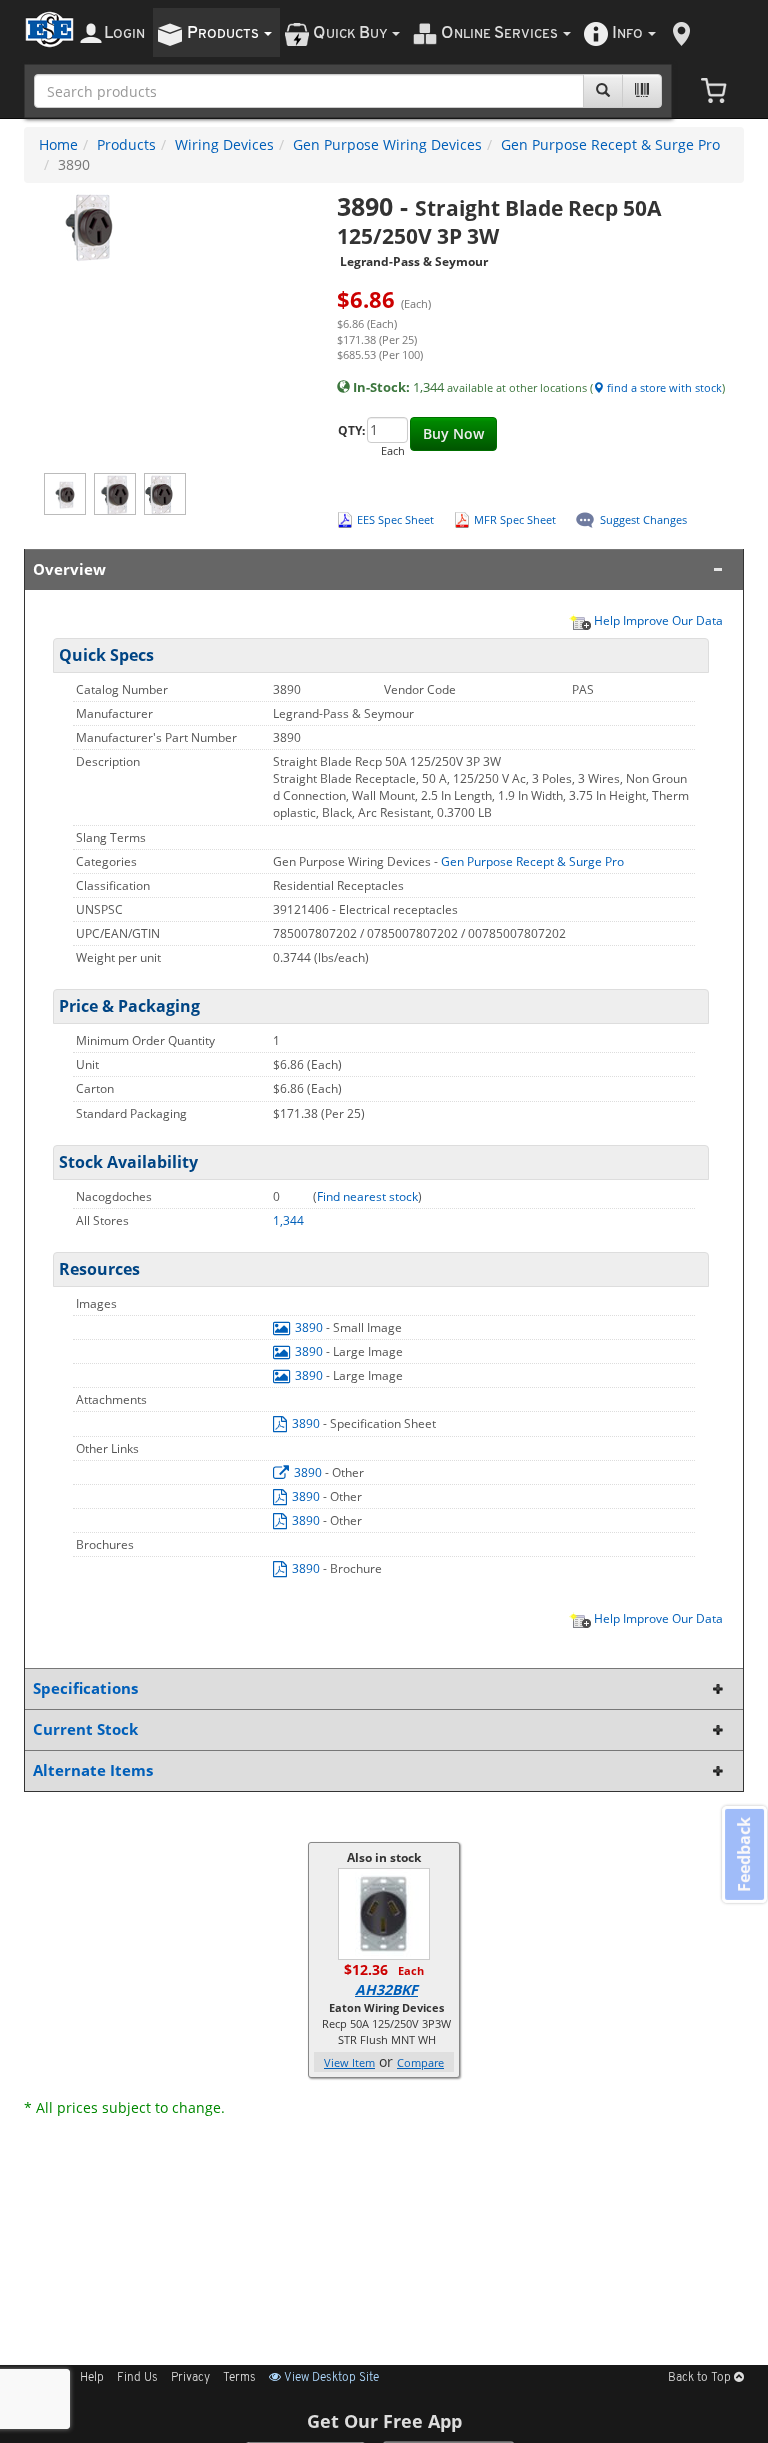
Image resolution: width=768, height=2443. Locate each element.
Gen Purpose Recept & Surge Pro (610, 144)
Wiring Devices (224, 144)
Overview (69, 569)
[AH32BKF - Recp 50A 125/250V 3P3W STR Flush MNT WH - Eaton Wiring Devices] (384, 1912)
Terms (239, 2378)
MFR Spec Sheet (515, 519)
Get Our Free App (384, 2421)
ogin (124, 33)
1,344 (288, 1220)
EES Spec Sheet (395, 519)
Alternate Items (93, 1770)
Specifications (85, 1688)
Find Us (137, 2378)
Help (92, 2378)
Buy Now (453, 433)
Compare (420, 2062)
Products (126, 144)
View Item (349, 2062)
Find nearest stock (367, 1196)
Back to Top (701, 2378)
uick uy (351, 33)
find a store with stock (663, 387)
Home (58, 144)
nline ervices (501, 33)
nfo (627, 33)
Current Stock (85, 1729)
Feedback (744, 1854)
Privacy (190, 2378)
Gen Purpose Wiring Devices (387, 144)
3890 (309, 1327)
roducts (224, 33)
